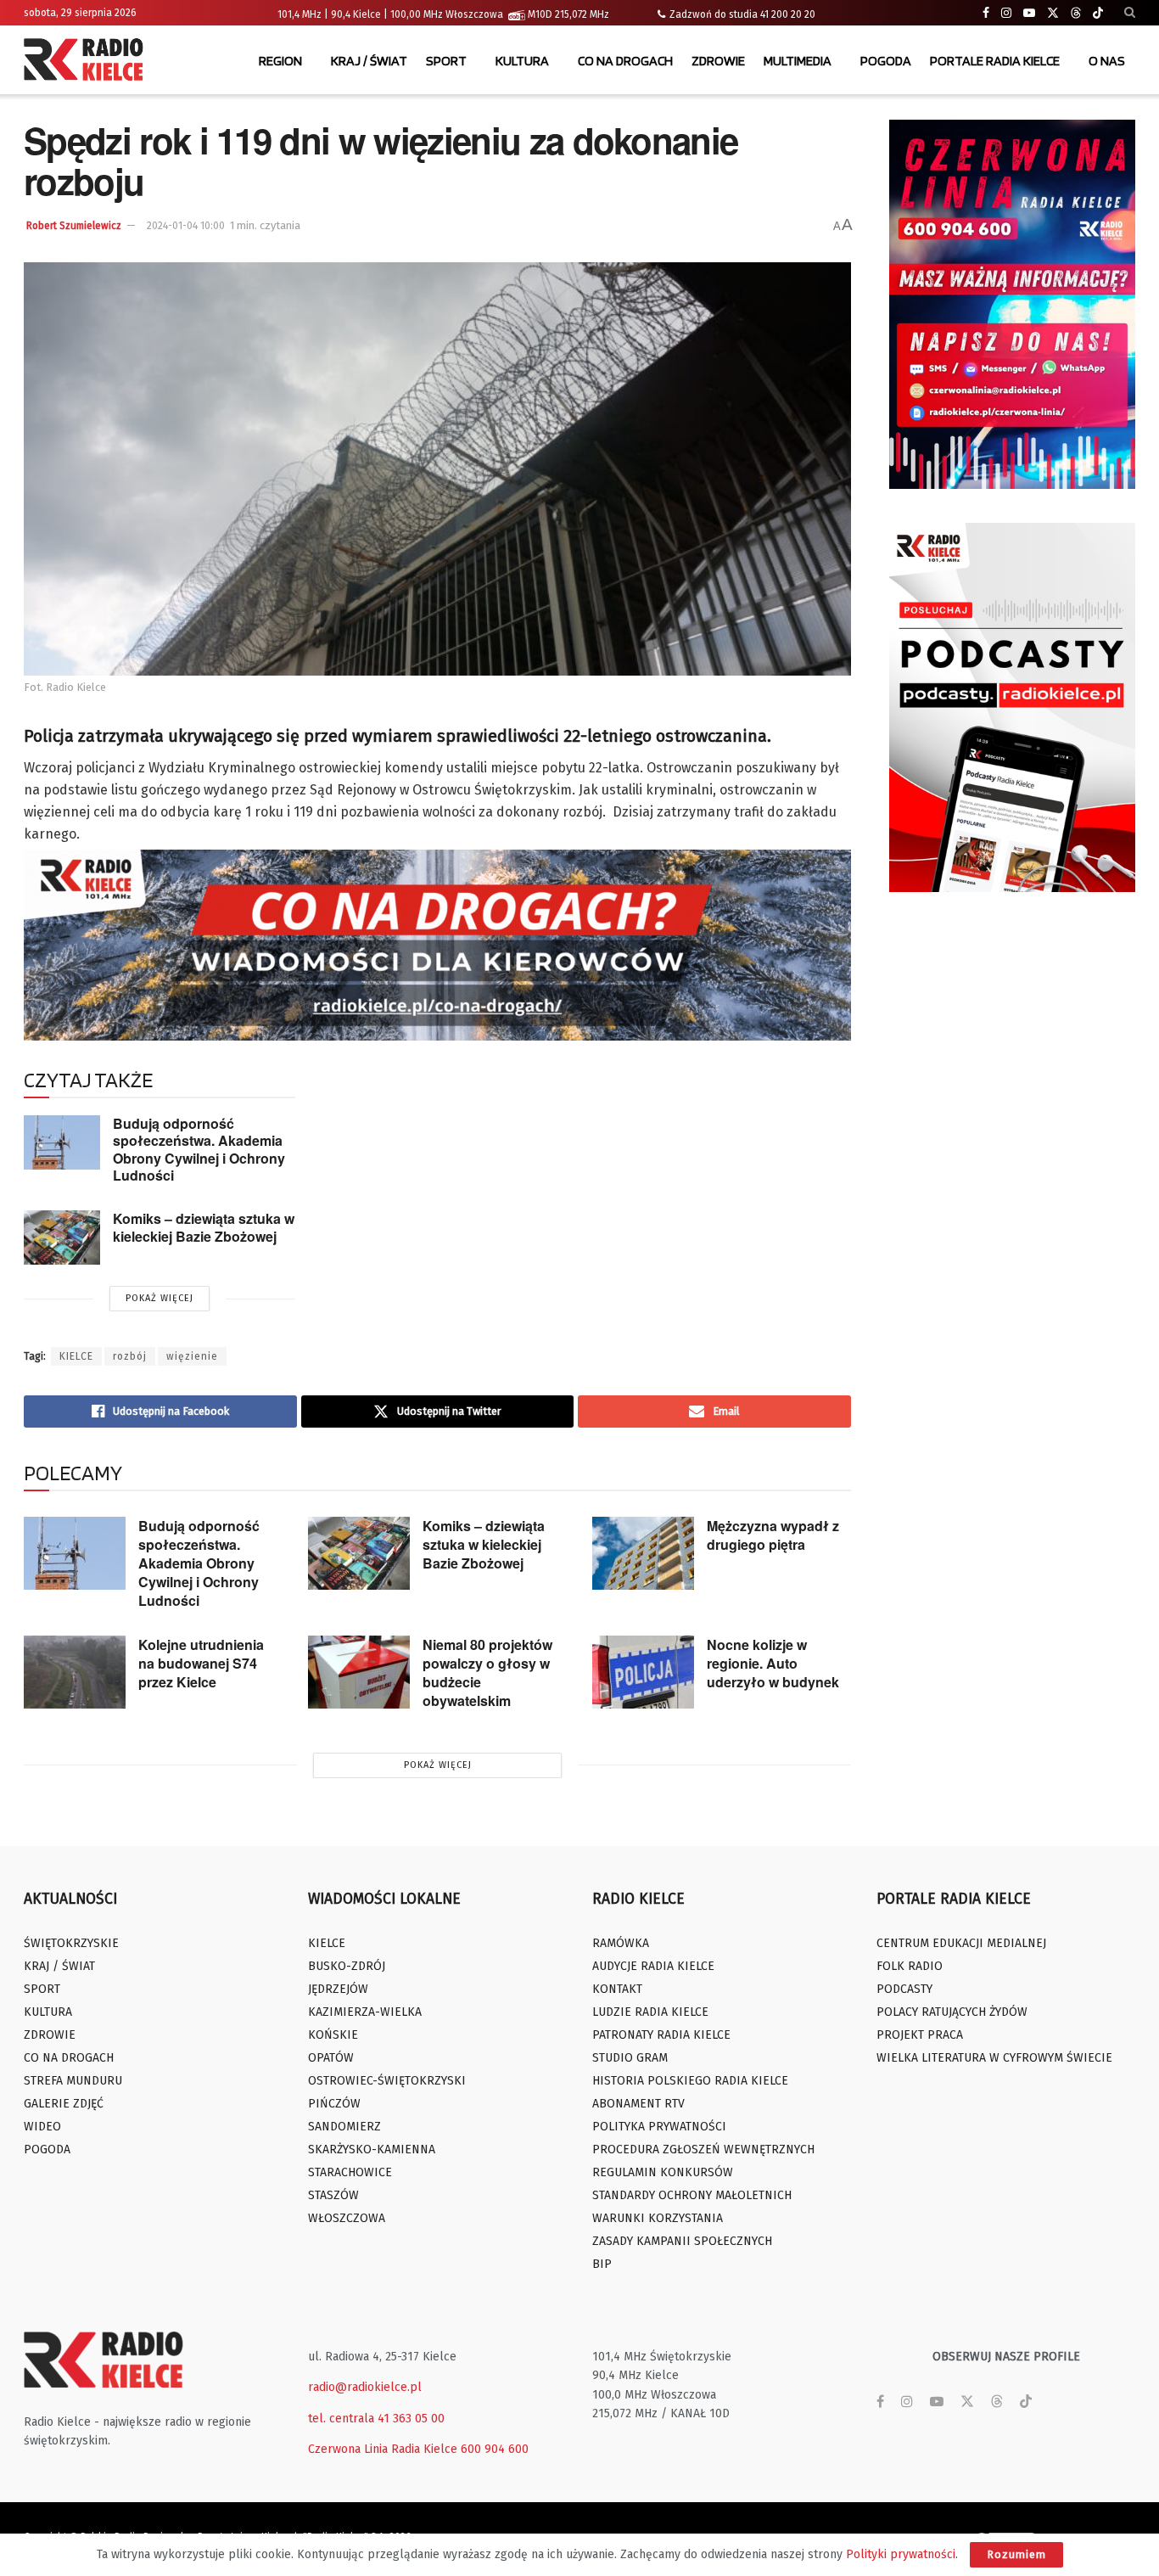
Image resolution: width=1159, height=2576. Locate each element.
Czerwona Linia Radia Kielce (383, 2449)
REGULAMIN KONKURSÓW (663, 2172)
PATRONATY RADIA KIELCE (661, 2035)
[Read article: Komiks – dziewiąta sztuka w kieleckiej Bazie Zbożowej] (62, 1237)
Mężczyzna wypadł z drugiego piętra (773, 1535)
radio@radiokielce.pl (365, 2387)
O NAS (1107, 61)
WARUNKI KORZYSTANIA (658, 2218)
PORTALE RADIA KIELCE (995, 61)
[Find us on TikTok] (1098, 14)
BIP (602, 2264)
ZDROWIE (718, 61)
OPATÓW (331, 2058)
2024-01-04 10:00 (186, 226)
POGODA (886, 61)
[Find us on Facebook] (986, 13)
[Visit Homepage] (87, 61)
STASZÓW (333, 2195)
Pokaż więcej (160, 1298)
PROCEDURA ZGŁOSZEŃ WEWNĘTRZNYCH (703, 2149)
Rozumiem (1016, 2554)
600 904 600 (495, 2449)
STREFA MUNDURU (73, 2081)
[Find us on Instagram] (1006, 13)
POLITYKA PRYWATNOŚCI (659, 2127)
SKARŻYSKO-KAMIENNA (372, 2149)
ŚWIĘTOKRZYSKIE (71, 1943)
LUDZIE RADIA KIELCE (650, 2012)
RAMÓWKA (621, 1943)
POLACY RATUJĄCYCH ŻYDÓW (952, 2012)
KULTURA (522, 61)
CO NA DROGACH (625, 61)
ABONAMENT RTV (638, 2104)
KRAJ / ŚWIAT (369, 61)
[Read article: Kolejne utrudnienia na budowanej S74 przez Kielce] (75, 1672)
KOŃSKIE (333, 2035)
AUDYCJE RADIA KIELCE (653, 1966)
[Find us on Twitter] (1053, 13)
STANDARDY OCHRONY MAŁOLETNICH (692, 2195)
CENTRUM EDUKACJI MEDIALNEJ (961, 1943)
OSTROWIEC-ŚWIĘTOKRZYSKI (387, 2081)
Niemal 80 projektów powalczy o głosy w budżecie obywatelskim (487, 1672)
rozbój (130, 1356)
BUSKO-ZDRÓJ (347, 1966)
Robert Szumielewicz (74, 226)
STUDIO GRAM (630, 2058)
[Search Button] (1130, 13)
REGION (280, 61)
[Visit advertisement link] (1012, 304)
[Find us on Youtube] (1029, 13)
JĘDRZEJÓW (338, 1989)
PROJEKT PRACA (920, 2035)
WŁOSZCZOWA (347, 2218)
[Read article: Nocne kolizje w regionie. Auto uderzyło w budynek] (643, 1672)
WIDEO (42, 2127)
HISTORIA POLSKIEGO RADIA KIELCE (690, 2081)
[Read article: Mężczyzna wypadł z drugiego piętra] (643, 1553)
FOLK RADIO (910, 1966)
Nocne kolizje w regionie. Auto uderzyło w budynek (773, 1663)
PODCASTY (904, 1989)
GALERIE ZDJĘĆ (64, 2104)
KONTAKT (617, 1989)
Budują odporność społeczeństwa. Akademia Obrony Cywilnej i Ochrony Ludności (199, 1150)
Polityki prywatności (901, 2554)
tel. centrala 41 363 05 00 (376, 2419)
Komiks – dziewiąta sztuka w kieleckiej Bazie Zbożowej (204, 1227)
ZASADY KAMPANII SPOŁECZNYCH (682, 2241)
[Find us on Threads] (1076, 14)
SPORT (446, 61)
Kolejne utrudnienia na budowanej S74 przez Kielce (201, 1663)
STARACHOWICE (350, 2172)
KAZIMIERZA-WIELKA (365, 2012)
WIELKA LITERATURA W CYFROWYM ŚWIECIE (994, 2058)
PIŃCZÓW (334, 2104)
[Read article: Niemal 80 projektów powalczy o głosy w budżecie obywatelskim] (359, 1672)
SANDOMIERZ (344, 2127)
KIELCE (76, 1356)
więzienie (192, 1356)
